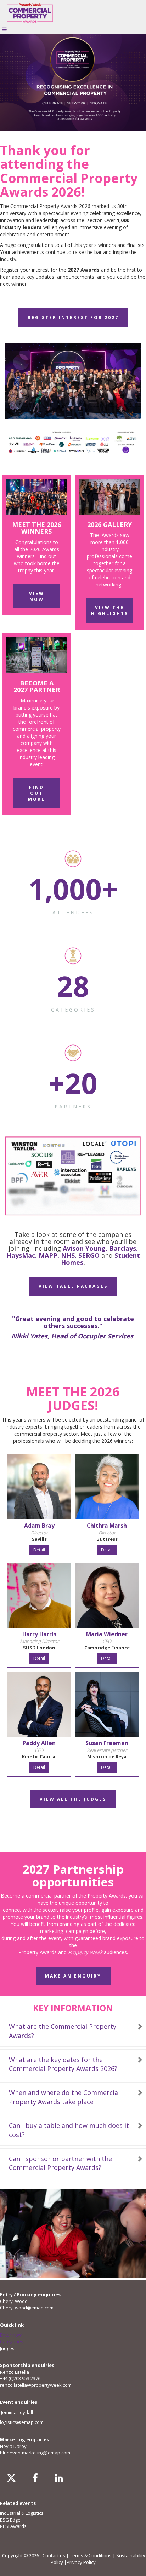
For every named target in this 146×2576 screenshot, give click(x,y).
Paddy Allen (39, 1743)
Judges (7, 2348)
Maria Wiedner (107, 1634)
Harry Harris (39, 1634)
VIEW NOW (37, 596)
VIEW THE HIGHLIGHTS (110, 610)
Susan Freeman (107, 1743)
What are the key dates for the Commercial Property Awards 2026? (63, 2064)
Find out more (36, 793)
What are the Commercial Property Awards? (63, 2031)
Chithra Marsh (107, 1526)
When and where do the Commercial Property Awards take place (64, 2097)
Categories (12, 2341)
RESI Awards (13, 2526)
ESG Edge (10, 2520)
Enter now (11, 2335)
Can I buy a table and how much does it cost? (69, 2130)
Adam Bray (39, 1526)
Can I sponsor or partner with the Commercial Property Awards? (60, 2163)
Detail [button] (39, 1550)
